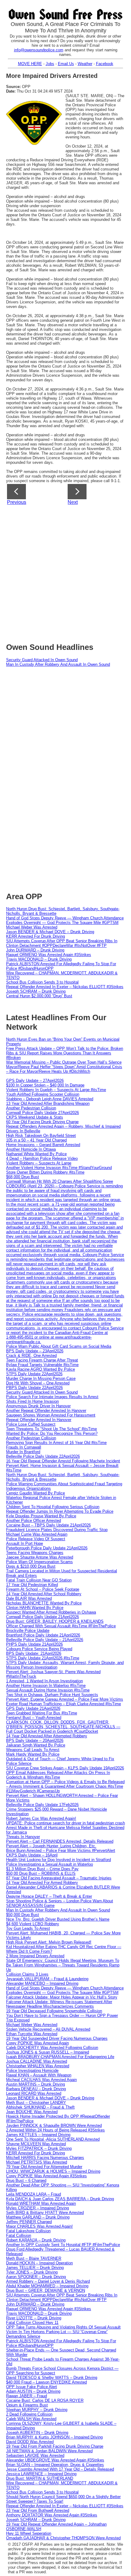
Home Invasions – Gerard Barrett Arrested (43, 1145)
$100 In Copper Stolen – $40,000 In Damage (45, 1085)
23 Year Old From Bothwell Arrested (38, 2510)
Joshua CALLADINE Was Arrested (37, 2061)
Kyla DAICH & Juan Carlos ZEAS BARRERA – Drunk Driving (60, 2199)
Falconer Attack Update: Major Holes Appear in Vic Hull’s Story (62, 1997)
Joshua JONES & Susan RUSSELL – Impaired (48, 2052)
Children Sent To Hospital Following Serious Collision (53, 1507)
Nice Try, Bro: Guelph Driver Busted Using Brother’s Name (58, 1919)
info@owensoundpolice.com (39, 50)
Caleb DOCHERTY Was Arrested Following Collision (52, 2048)
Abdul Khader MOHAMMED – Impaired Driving (47, 2286)
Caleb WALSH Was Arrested (31, 2419)
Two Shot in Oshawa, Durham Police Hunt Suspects (52, 1695)
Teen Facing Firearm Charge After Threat (42, 1360)
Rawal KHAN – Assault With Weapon (39, 2075)
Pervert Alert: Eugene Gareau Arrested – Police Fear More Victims (65, 1699)
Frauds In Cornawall (24, 1447)
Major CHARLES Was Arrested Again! (39, 2226)
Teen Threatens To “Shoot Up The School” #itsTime (51, 1429)
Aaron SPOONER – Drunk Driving (36, 2277)
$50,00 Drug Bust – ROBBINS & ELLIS (41, 1873)
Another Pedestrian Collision (31, 1108)
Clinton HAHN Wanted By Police (35, 1608)
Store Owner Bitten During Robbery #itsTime (45, 1172)
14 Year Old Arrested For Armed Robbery (42, 1883)
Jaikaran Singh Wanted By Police (36, 1745)
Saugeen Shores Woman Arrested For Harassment (51, 1415)
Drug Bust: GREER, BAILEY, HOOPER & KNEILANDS (55, 1621)
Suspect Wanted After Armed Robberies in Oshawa (51, 1612)
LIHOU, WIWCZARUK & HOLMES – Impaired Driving (53, 2171)
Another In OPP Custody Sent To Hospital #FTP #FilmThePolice (63, 2245)
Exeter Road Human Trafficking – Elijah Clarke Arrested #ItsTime (64, 1704)
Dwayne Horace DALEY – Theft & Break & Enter (49, 1896)
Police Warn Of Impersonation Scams (39, 1562)
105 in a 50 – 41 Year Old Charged (36, 1140)
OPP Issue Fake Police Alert (32, 2387)
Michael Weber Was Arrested (32, 927)
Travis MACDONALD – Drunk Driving (39, 959)
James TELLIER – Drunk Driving (35, 2268)
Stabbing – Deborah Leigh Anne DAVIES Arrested (50, 1099)
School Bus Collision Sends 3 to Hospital (42, 982)
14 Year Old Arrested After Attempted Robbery (47, 1736)
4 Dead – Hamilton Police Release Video (42, 1158)
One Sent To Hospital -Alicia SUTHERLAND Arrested (53, 2139)
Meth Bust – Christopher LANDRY (36, 2103)
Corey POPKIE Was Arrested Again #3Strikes (46, 2176)
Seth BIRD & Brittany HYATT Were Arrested (45, 2213)
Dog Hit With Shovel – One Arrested (38, 1383)
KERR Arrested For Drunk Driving (35, 936)
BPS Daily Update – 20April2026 (35, 1741)
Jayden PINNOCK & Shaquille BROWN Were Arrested (54, 2125)
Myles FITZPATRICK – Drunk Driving (39, 2148)
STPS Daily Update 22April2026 (34, 1374)
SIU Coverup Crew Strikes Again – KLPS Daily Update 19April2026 (65, 1768)
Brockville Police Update (28, 1631)
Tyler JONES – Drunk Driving (32, 2272)
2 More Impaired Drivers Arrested (35, 1956)
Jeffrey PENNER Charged (29, 2222)
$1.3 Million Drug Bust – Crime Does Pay (42, 1869)
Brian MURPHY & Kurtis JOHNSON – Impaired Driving (54, 2437)
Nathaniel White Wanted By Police (36, 1154)
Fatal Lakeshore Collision (28, 2231)
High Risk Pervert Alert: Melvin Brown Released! (49, 1942)
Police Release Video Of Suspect (36, 1539)
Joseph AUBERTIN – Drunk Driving (37, 2433)
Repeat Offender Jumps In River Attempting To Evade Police (60, 1511)
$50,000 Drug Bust (23, 1915)
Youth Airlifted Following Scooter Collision (43, 1094)
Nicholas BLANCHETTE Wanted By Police (44, 1603)
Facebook (105, 64)
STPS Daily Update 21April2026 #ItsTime (43, 1658)
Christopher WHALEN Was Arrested (38, 2066)
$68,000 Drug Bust (23, 1177)
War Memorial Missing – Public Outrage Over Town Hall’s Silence (64, 1062)
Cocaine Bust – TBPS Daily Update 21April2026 (48, 1525)
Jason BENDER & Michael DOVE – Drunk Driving (50, 932)
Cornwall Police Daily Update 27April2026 (42, 1113)
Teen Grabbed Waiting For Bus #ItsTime (42, 1713)
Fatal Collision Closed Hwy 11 (32, 2323)
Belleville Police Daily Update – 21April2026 (45, 1640)
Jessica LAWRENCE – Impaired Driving (41, 2474)
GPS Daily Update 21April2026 (33, 1708)
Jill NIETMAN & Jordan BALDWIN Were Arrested (49, 2451)
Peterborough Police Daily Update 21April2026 (47, 1548)
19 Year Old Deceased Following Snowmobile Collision (54, 2011)
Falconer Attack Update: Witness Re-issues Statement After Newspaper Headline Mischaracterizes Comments (59, 2004)
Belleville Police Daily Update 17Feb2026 (42, 1805)
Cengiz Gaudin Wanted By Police (35, 1493)
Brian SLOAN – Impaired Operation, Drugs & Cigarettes (55, 2465)
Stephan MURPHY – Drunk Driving (37, 2410)
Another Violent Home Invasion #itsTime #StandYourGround (59, 1168)
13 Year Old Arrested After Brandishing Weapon (48, 1103)
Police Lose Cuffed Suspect (31, 1424)
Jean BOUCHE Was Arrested (32, 2112)
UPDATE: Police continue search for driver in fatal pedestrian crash (65, 1823)
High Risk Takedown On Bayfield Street (41, 1136)
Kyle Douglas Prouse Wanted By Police (41, 1516)
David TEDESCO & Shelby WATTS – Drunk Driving (52, 2378)
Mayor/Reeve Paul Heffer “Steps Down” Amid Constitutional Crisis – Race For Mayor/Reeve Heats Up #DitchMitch (64, 1069)
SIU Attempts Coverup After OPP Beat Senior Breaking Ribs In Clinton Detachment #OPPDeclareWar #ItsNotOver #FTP (62, 943)
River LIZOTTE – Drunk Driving (34, 2318)
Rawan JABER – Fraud (27, 2396)
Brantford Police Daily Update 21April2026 (43, 1635)
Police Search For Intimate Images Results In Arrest (52, 1397)
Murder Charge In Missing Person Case (41, 1378)
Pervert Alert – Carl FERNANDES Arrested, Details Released (60, 1841)
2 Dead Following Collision (29, 2414)
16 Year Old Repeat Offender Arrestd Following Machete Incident (63, 1461)
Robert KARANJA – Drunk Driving (36, 2240)
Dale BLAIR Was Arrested (29, 1598)
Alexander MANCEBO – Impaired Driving (42, 1983)
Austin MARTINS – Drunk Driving (35, 2084)
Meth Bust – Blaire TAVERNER (34, 2258)
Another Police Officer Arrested (34, 1521)
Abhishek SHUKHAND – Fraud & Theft (40, 2107)
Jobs (50, 64)
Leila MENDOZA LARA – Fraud (34, 2194)
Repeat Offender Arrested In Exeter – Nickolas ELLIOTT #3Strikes (65, 987)
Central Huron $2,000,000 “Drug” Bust (39, 996)
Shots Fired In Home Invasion (32, 1401)
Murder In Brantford (23, 1452)
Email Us (66, 64)
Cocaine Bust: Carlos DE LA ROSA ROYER (45, 2400)
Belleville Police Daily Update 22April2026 (43, 1456)
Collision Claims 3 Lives (27, 1974)
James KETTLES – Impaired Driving (38, 2135)
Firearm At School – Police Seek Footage (43, 1589)
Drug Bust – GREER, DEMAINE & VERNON (46, 2290)
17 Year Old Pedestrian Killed (32, 1585)
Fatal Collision (19, 2235)
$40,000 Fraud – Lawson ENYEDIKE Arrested (46, 2382)
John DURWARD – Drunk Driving (35, 950)
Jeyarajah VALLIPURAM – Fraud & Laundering (47, 1979)
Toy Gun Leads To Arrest (28, 1928)
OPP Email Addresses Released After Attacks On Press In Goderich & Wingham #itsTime (58, 1775)
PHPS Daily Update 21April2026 (34, 1644)
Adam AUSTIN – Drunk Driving (33, 2391)
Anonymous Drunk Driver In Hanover (38, 1406)
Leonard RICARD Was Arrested (34, 2093)
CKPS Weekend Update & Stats (35, 1117)
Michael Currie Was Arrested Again (37, 1534)
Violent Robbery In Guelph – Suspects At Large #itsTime (56, 1090)
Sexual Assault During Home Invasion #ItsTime (48, 1690)
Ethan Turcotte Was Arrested (32, 2034)
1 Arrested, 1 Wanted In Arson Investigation (44, 1681)
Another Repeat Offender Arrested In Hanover (46, 1411)
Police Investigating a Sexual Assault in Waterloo (50, 1864)
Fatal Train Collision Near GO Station (39, 1580)
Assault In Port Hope (25, 1543)
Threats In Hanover (23, 1837)
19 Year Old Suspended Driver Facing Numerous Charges (57, 2038)
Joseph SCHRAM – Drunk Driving (36, 991)
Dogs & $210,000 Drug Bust (31, 1566)
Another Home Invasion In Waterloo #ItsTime (46, 1686)
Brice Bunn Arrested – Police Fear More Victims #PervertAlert (61, 1850)
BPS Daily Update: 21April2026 (34, 1653)
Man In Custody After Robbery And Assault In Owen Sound (58, 664)
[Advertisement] (65, 572)
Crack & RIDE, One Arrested (31, 1356)
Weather (85, 64)
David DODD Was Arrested (30, 2442)
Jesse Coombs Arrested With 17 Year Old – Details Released (60, 2469)
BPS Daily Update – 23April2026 (35, 1351)
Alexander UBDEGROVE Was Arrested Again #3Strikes (55, 2460)
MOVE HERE (30, 64)
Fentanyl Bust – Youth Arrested (34, 1718)
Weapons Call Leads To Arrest (33, 1750)
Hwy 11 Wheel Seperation (29, 2533)
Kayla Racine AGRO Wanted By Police (41, 1369)
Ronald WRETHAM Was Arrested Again (41, 2203)
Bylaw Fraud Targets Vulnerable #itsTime (42, 1365)
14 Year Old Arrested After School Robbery (44, 1594)
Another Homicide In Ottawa (31, 1149)
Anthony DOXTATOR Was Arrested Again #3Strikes (52, 2515)
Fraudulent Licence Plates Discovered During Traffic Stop (57, 1530)
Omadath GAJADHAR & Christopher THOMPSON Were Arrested (63, 2538)
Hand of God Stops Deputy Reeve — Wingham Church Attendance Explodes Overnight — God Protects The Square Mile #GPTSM (65, 920)
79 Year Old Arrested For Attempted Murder (44, 2167)
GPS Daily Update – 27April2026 (35, 1081)
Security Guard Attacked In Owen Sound (42, 660)
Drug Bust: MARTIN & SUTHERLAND (40, 2478)
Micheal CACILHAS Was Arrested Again (41, 2080)
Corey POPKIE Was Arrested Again (37, 2043)
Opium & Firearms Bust (27, 2405)
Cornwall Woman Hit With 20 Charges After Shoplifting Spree (60, 1181)
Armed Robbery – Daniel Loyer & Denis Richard (48, 2281)
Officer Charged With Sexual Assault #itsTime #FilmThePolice (61, 1626)
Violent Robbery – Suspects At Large (39, 1163)
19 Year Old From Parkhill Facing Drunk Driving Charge (55, 2446)
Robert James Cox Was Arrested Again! (41, 1818)
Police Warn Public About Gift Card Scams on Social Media (59, 1346)
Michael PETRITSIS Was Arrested (37, 2162)
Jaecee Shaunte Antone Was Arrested (40, 1557)
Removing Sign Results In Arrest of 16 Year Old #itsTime (56, 1443)
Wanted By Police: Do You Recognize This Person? (52, 1433)
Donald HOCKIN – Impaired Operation (39, 2263)
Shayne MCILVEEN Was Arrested (36, 2144)
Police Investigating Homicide (32, 2070)
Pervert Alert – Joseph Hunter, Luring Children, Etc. (51, 1846)
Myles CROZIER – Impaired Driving (37, 2208)
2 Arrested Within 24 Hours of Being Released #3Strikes (55, 2130)
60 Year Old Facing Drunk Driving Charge (42, 1122)
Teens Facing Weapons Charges (35, 1553)
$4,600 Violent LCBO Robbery (33, 1924)
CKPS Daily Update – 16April (32, 1855)
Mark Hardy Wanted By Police (33, 1754)
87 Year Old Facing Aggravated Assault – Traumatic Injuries (59, 1878)
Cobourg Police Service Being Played (39, 1649)
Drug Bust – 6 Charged (26, 2180)
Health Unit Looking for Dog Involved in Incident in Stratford (58, 1860)
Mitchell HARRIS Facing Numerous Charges (45, 2158)
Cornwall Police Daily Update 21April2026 (42, 1617)
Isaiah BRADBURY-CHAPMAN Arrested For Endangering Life (60, 2057)
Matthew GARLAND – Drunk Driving (38, 2217)
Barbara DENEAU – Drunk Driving (36, 2089)
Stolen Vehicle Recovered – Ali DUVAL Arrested (48, 2029)
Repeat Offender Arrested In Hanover (39, 1420)
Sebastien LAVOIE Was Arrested (35, 2455)
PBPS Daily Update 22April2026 (34, 1388)
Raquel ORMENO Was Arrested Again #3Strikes (49, 955)
